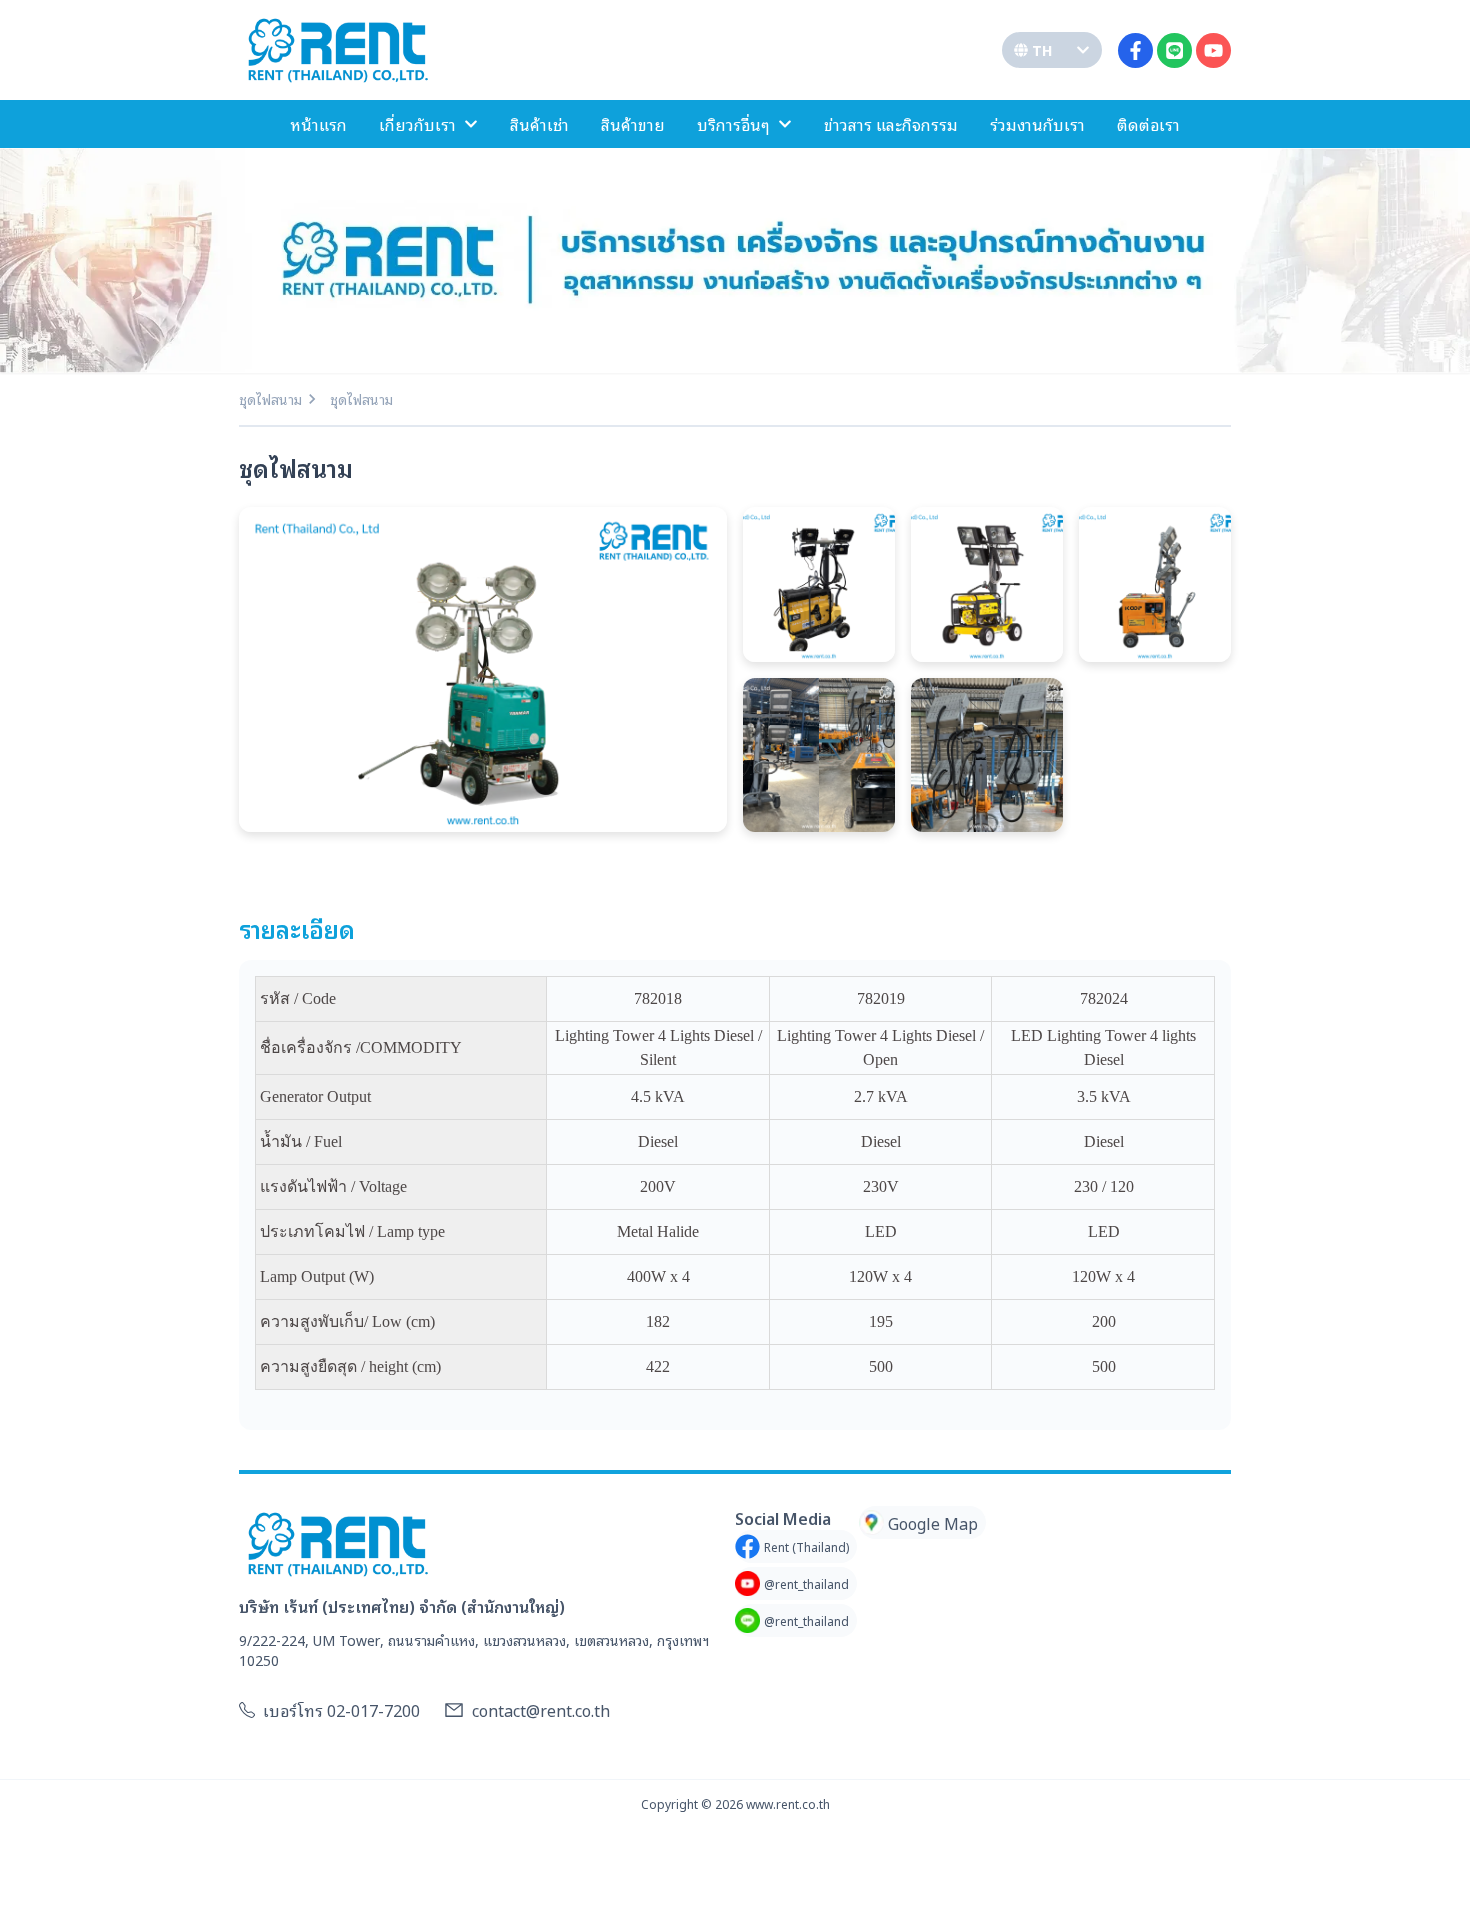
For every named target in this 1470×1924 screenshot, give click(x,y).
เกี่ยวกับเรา (417, 124)
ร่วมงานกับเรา (1037, 124)
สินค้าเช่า (539, 124)
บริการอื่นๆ (733, 124)
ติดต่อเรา (1148, 124)
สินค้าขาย (633, 124)
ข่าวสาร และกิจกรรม (891, 124)
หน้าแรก (318, 124)
